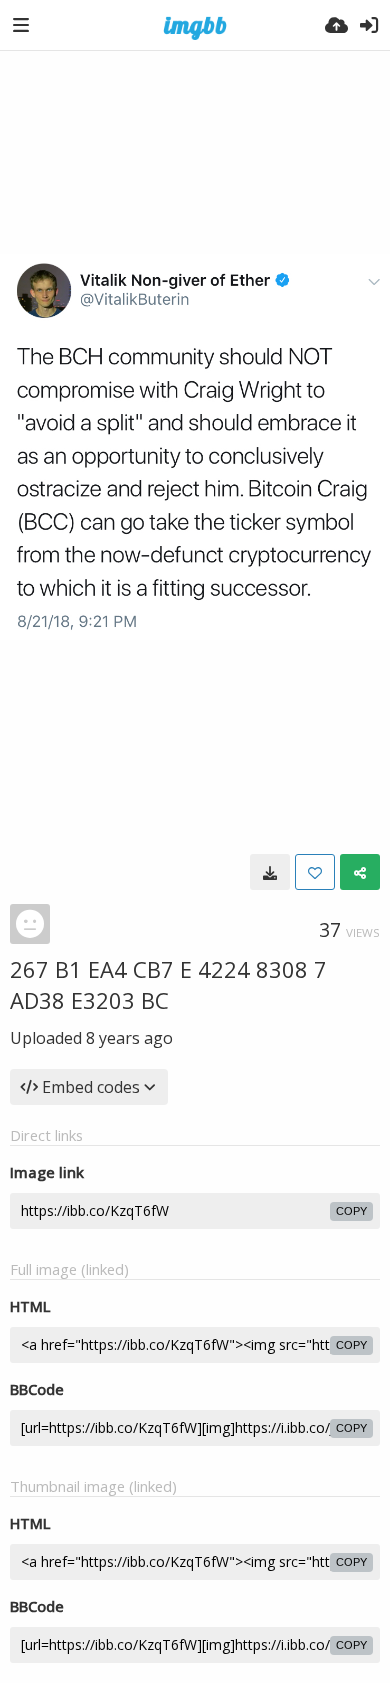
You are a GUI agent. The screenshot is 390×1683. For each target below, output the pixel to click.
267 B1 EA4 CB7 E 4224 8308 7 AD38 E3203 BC (168, 984)
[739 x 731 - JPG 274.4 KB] (270, 872)
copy (351, 1211)
